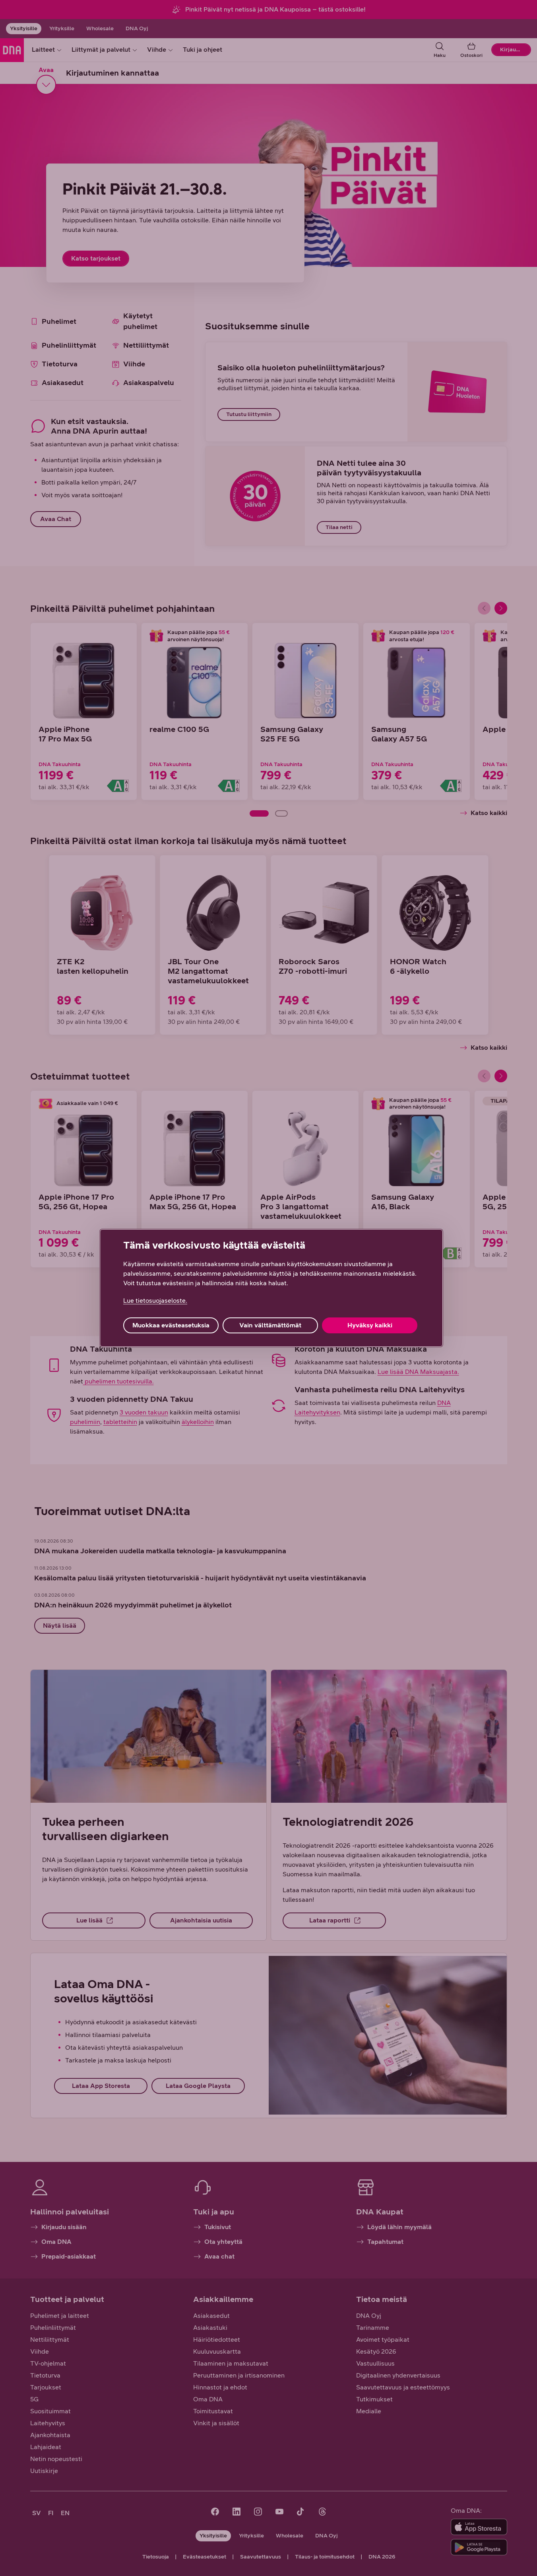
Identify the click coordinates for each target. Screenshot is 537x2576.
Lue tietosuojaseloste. (155, 1301)
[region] (271, 1288)
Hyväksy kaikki (370, 1325)
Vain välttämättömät (270, 1325)
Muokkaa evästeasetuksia (171, 1325)
